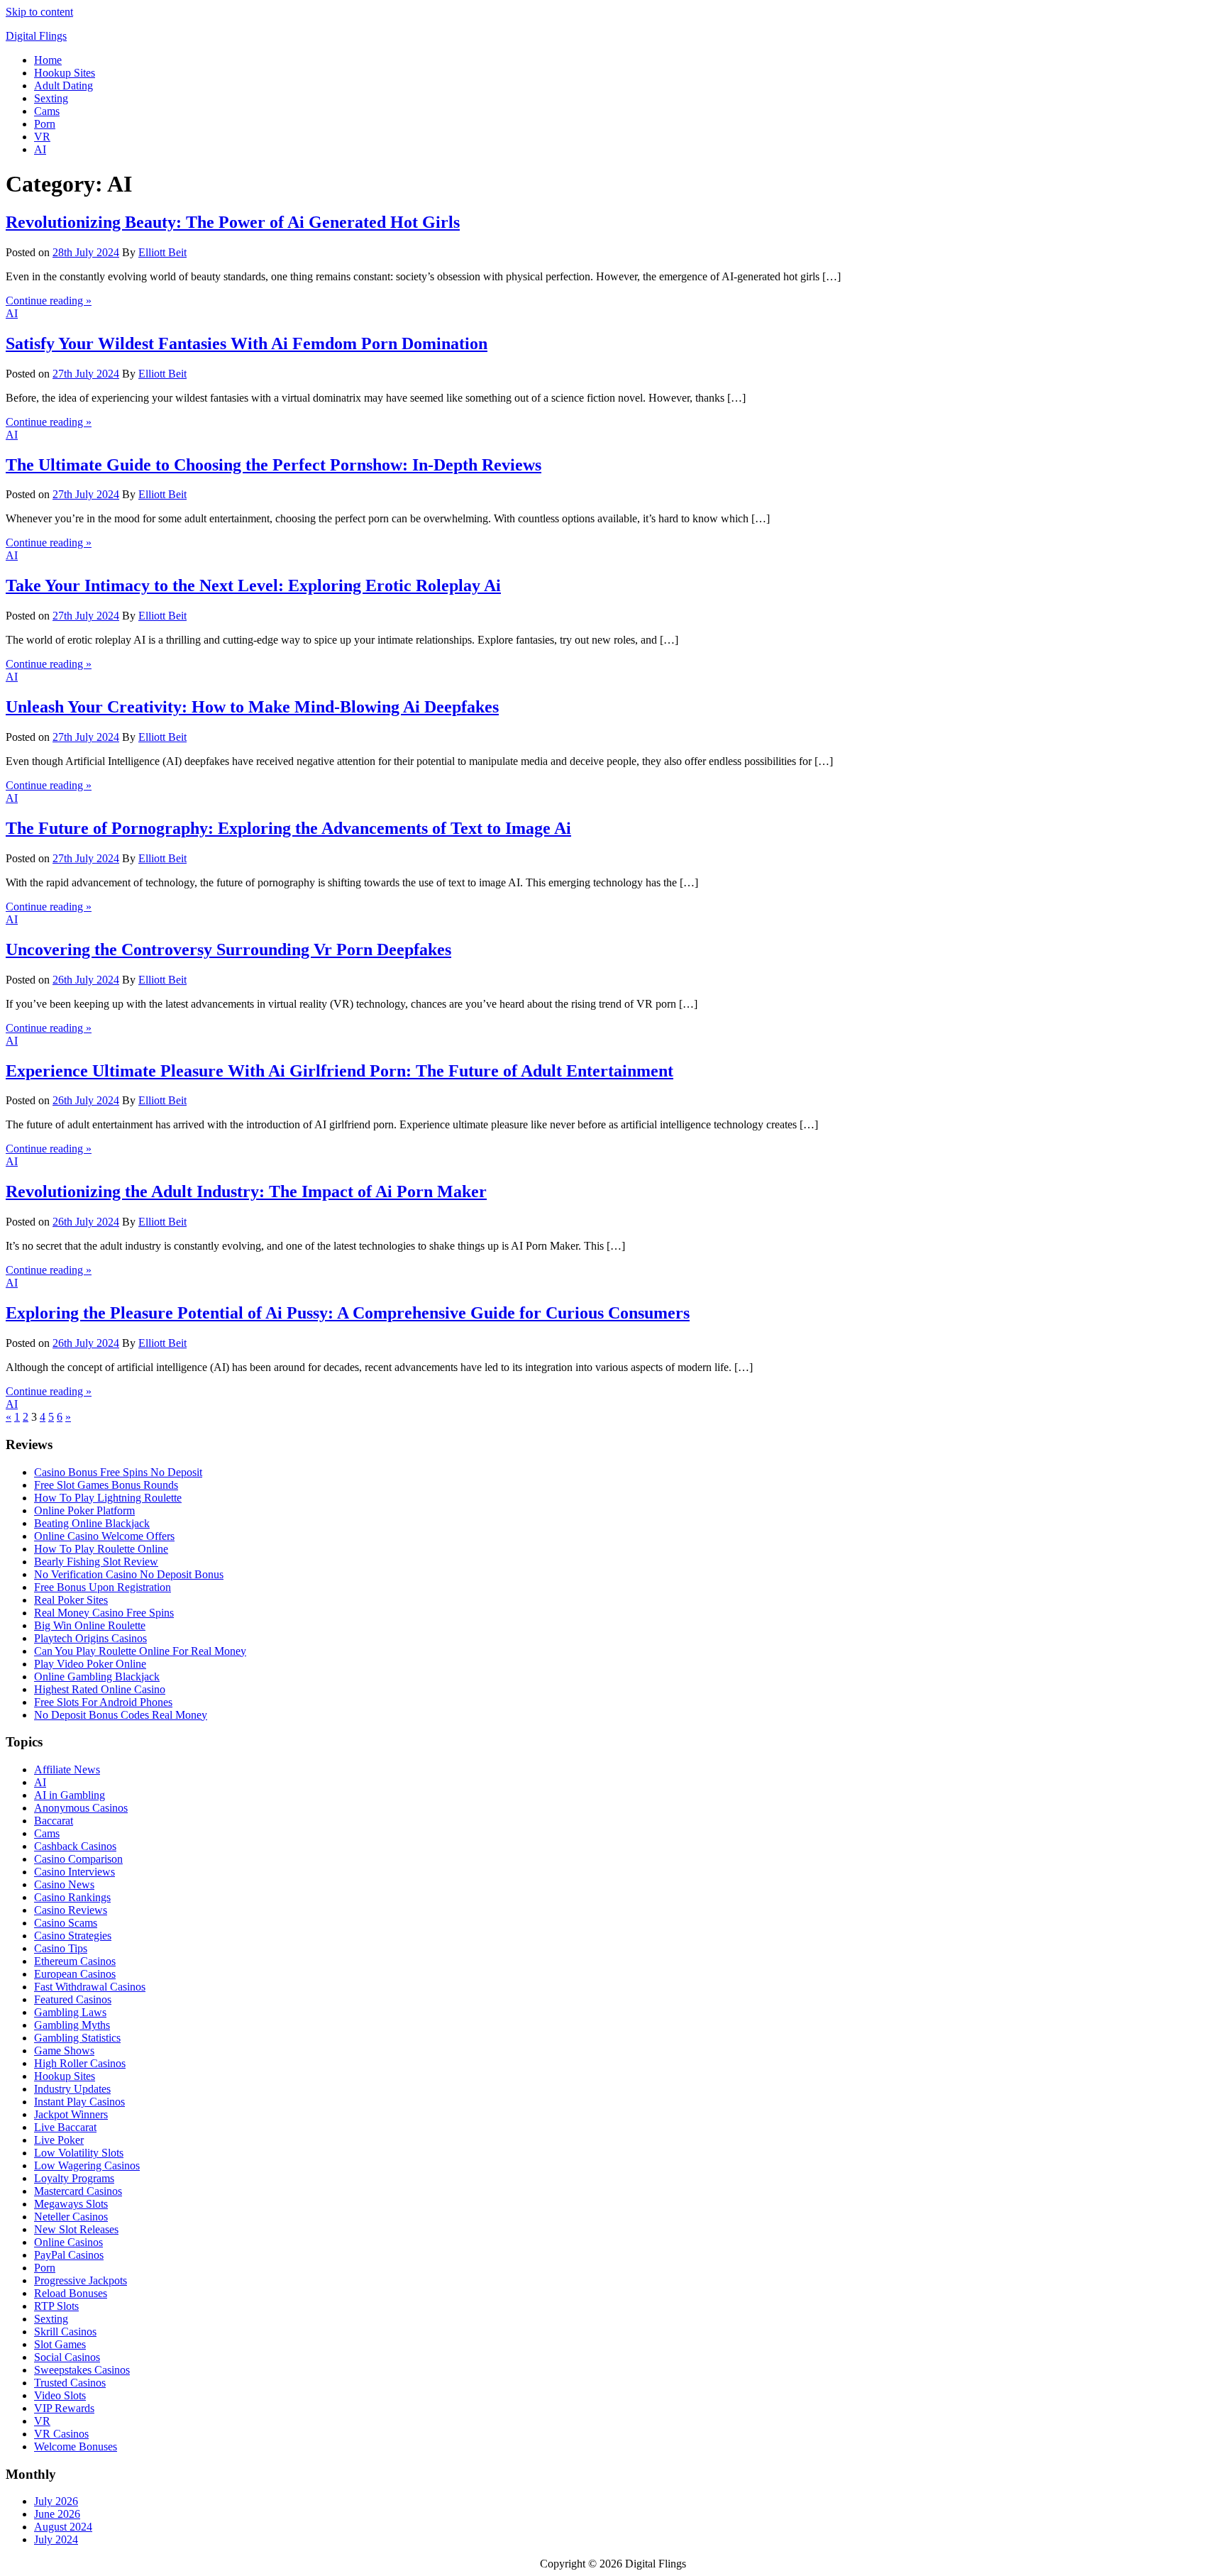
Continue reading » (49, 301)
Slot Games (60, 2344)
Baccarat (54, 1821)
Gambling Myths (72, 2025)
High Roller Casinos (80, 2063)
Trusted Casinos (70, 2383)
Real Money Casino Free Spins (104, 1613)
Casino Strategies (73, 1936)
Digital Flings (36, 36)
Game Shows (64, 2051)
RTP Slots (56, 2306)
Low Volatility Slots (79, 2153)
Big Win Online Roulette (90, 1625)
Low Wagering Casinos (87, 2165)
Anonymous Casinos (81, 1808)
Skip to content (39, 12)
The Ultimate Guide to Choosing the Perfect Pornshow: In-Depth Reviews (274, 465)
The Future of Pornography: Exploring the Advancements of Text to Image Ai (288, 828)
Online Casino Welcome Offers (104, 1536)
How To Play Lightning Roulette (108, 1498)
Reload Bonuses (71, 2293)
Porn (45, 124)
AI (40, 149)
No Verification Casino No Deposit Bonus (129, 1574)
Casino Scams (66, 1923)
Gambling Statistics (77, 2038)
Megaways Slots (71, 2204)
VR (42, 137)
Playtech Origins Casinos (90, 1638)
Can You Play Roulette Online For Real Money (140, 1651)
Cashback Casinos (75, 1846)
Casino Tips (61, 1948)
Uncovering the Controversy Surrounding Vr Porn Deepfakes (228, 950)
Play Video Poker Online (90, 1664)
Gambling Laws (70, 2012)
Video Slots (60, 2395)
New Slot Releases (76, 2229)
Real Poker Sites (71, 1600)
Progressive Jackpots (81, 2280)
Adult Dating (63, 86)
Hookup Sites (65, 73)
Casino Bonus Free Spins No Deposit (118, 1472)
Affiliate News (67, 1769)
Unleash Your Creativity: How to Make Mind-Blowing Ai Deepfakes (252, 707)
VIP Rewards (64, 2408)
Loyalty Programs (74, 2178)
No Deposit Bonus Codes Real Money (121, 1715)
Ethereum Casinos (75, 1961)
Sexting (51, 98)
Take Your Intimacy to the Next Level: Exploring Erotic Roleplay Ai (253, 585)
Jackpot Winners (71, 2114)
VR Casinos (61, 2434)
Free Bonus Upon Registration (103, 1587)
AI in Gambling (70, 1795)
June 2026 (57, 2514)
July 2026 (56, 2501)
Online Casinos (68, 2242)
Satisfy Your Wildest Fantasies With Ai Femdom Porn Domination (247, 343)
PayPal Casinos (69, 2255)
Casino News (64, 1884)
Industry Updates (72, 2089)
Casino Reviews (71, 1910)
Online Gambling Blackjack (97, 1677)
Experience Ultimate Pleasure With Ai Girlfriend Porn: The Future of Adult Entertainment (339, 1071)
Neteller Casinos (71, 2217)
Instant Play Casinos (79, 2102)
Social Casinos (67, 2357)
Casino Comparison (78, 1859)
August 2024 (63, 2527)
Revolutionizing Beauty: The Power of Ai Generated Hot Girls (233, 222)
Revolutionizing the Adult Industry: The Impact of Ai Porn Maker (246, 1191)
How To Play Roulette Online (101, 1549)
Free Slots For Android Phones (103, 1702)
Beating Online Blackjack (92, 1523)
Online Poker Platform (84, 1510)
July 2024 (56, 2539)
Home (48, 60)
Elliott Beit (162, 252)
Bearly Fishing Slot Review (96, 1562)
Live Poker (59, 2140)
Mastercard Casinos (78, 2191)
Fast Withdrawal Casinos (90, 1987)
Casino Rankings (72, 1897)
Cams (47, 111)
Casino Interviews (74, 1872)
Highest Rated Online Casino (100, 1689)
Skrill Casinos (65, 2332)
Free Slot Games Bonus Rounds (106, 1485)
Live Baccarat (65, 2127)
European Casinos (75, 1974)
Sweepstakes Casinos (82, 2370)
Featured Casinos (73, 1999)
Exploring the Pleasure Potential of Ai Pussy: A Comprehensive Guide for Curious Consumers (348, 1313)
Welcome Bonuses (76, 2446)
